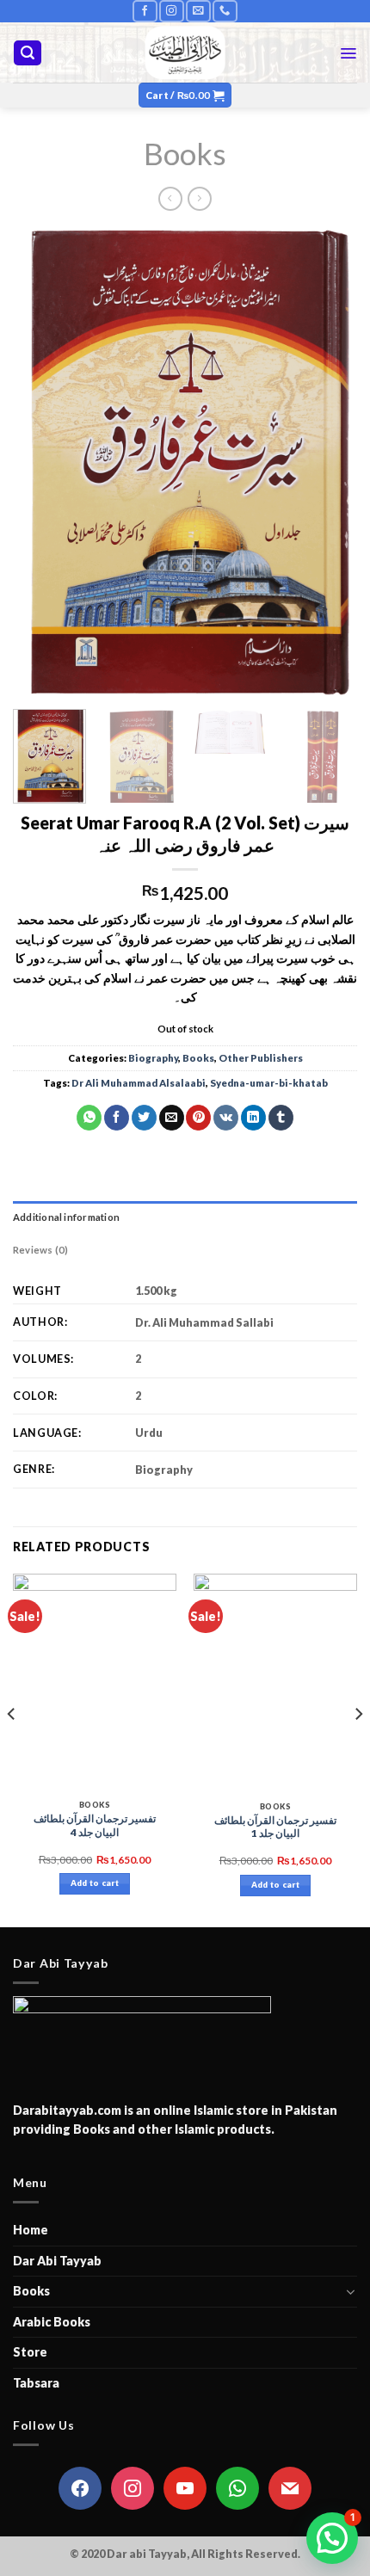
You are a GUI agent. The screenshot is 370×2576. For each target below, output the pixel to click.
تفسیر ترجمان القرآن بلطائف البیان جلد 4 (95, 1825)
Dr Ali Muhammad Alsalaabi (139, 1083)
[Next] (329, 462)
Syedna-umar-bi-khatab (269, 1083)
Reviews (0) (40, 1250)
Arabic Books (52, 2322)
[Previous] (41, 462)
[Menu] (348, 53)
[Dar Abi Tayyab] (185, 52)
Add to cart (95, 1883)
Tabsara (36, 2383)
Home (31, 2230)
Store (30, 2352)
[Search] (28, 53)
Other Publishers (261, 1058)
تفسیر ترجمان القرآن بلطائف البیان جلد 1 (275, 1827)
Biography (153, 1058)
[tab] (185, 1217)
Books (185, 153)
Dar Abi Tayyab (57, 2261)
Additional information (66, 1217)
